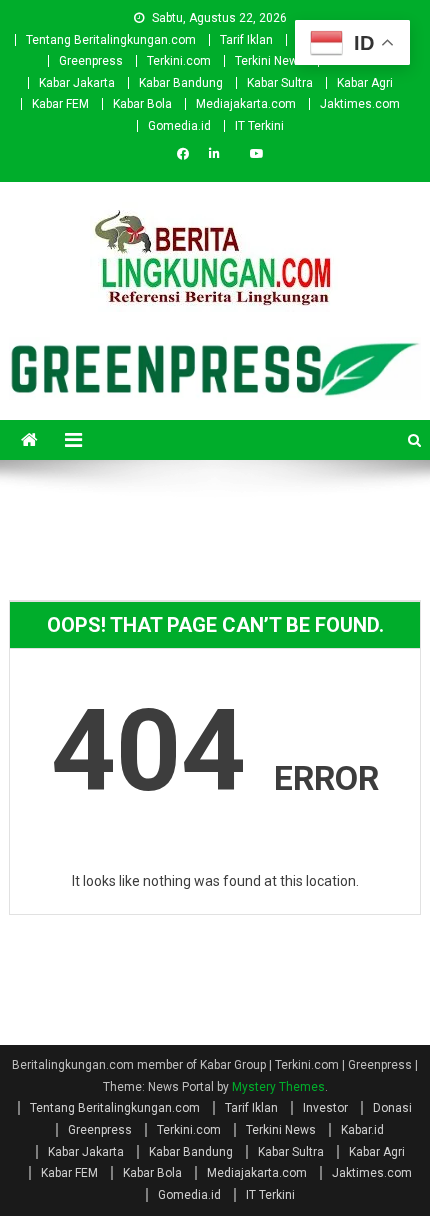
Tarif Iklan (246, 40)
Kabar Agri (365, 83)
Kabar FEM (60, 104)
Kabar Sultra (280, 83)
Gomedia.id (179, 126)
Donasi (392, 1108)
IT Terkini (259, 126)
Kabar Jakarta (77, 83)
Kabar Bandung (181, 83)
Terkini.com (179, 61)
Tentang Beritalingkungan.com (111, 40)
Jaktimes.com (360, 104)
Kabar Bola (142, 104)
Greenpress (91, 61)
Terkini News (270, 61)
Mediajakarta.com (246, 104)
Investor (325, 1108)
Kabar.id (362, 1130)
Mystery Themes (278, 1087)
